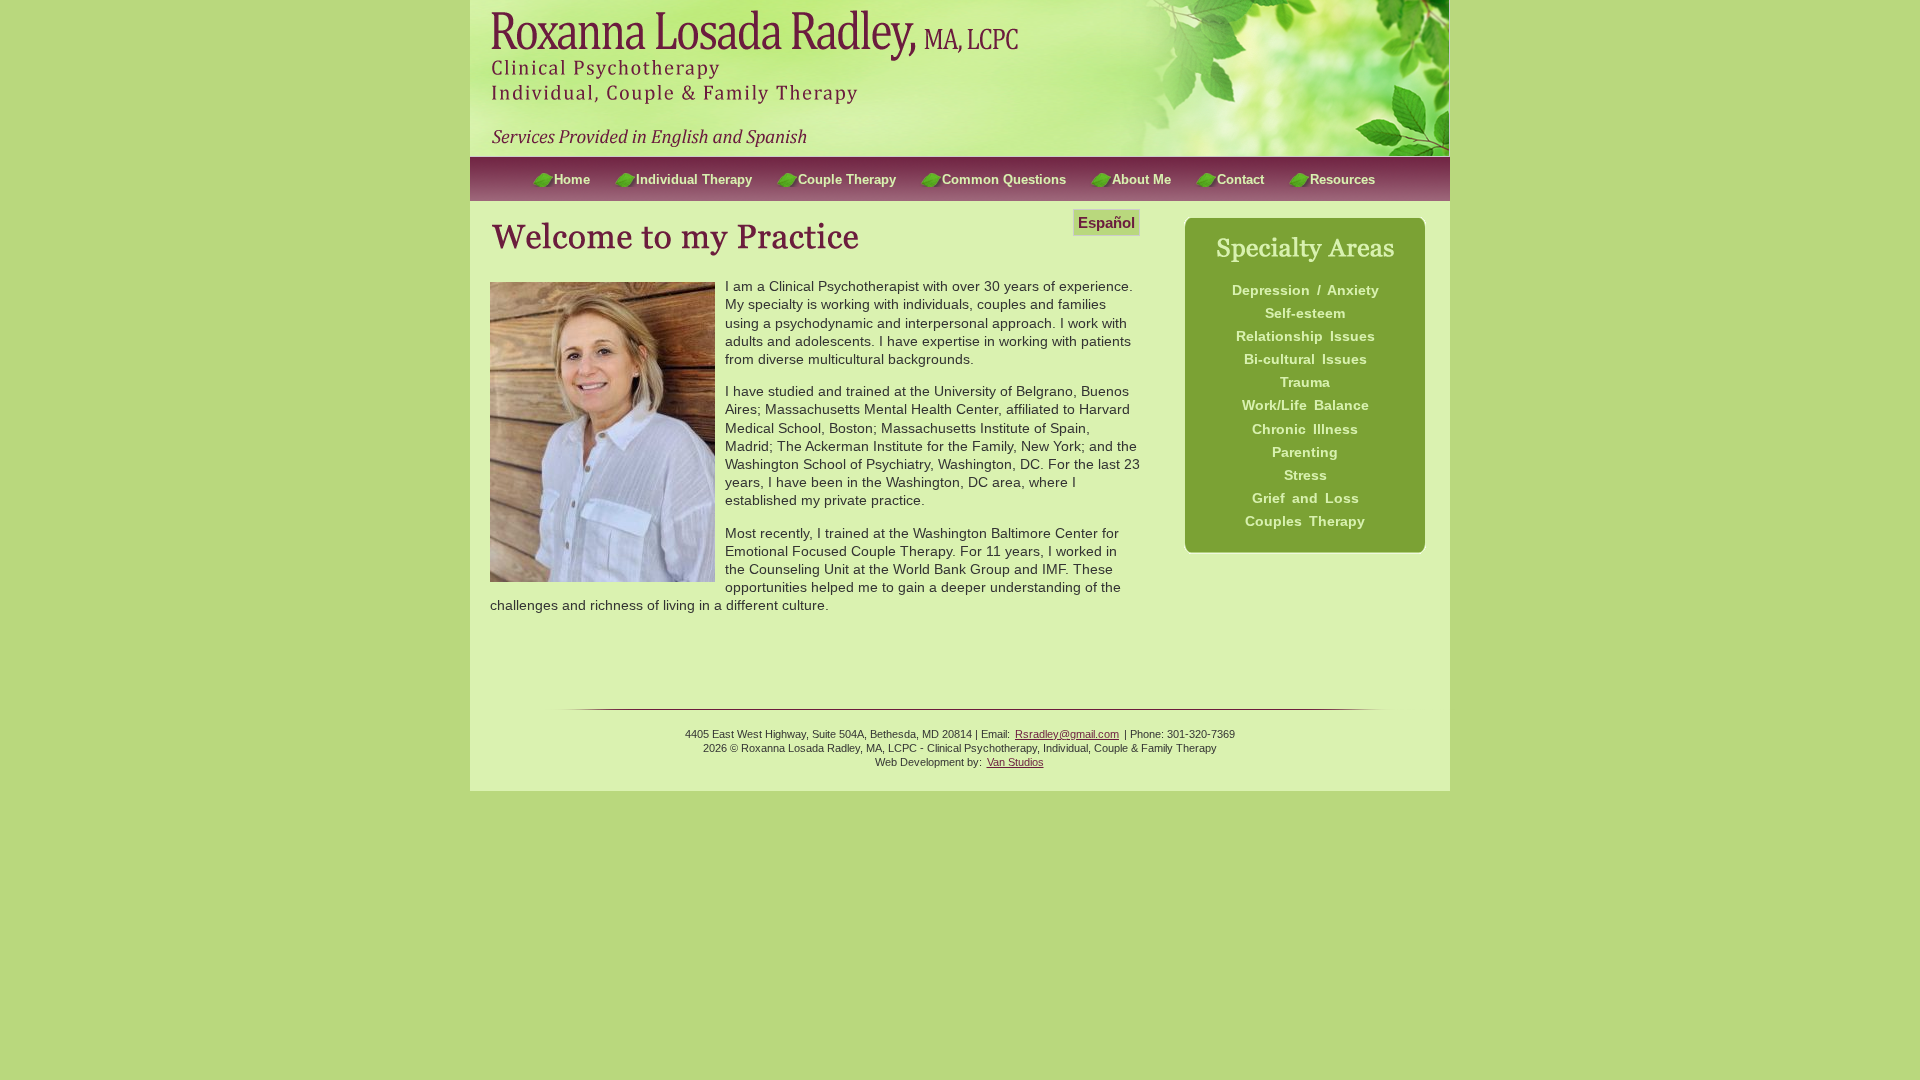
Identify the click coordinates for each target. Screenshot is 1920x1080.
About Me (1141, 179)
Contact (1240, 179)
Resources (1342, 179)
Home (572, 179)
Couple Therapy (847, 179)
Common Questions (1004, 179)
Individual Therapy (694, 179)
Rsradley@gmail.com (1067, 734)
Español (1106, 222)
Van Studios (1015, 762)
